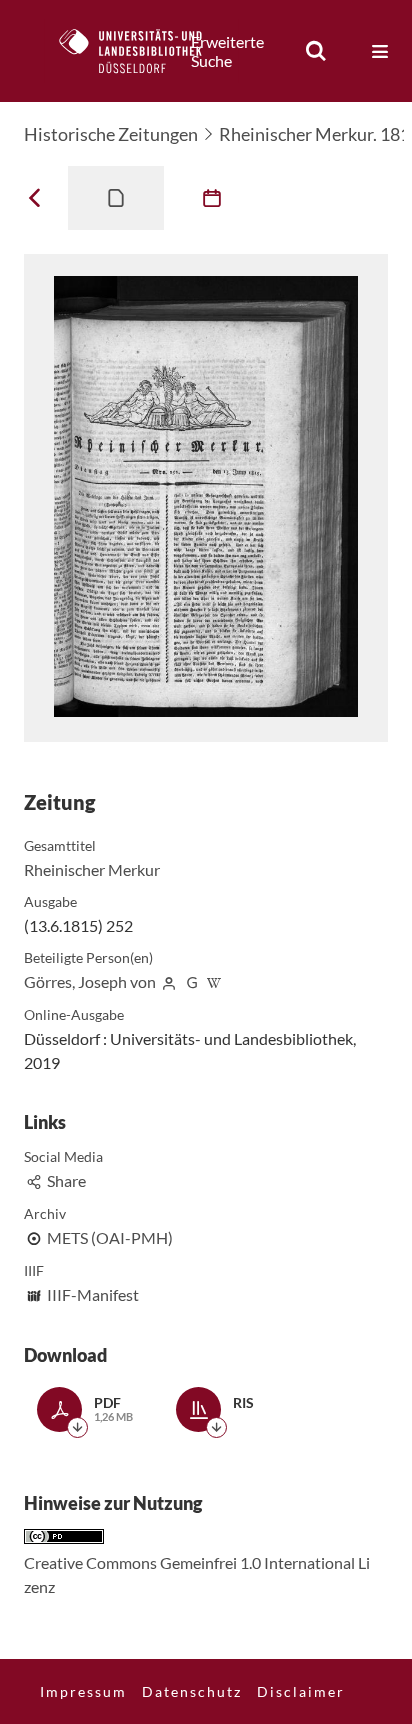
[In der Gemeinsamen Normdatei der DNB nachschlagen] (192, 981)
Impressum (83, 1691)
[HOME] (141, 51)
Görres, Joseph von (90, 981)
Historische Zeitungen (111, 134)
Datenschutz (192, 1691)
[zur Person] (169, 981)
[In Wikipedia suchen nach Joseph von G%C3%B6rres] (215, 981)
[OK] (316, 51)
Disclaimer (301, 1691)
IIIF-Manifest (93, 1294)
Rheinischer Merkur (92, 869)
